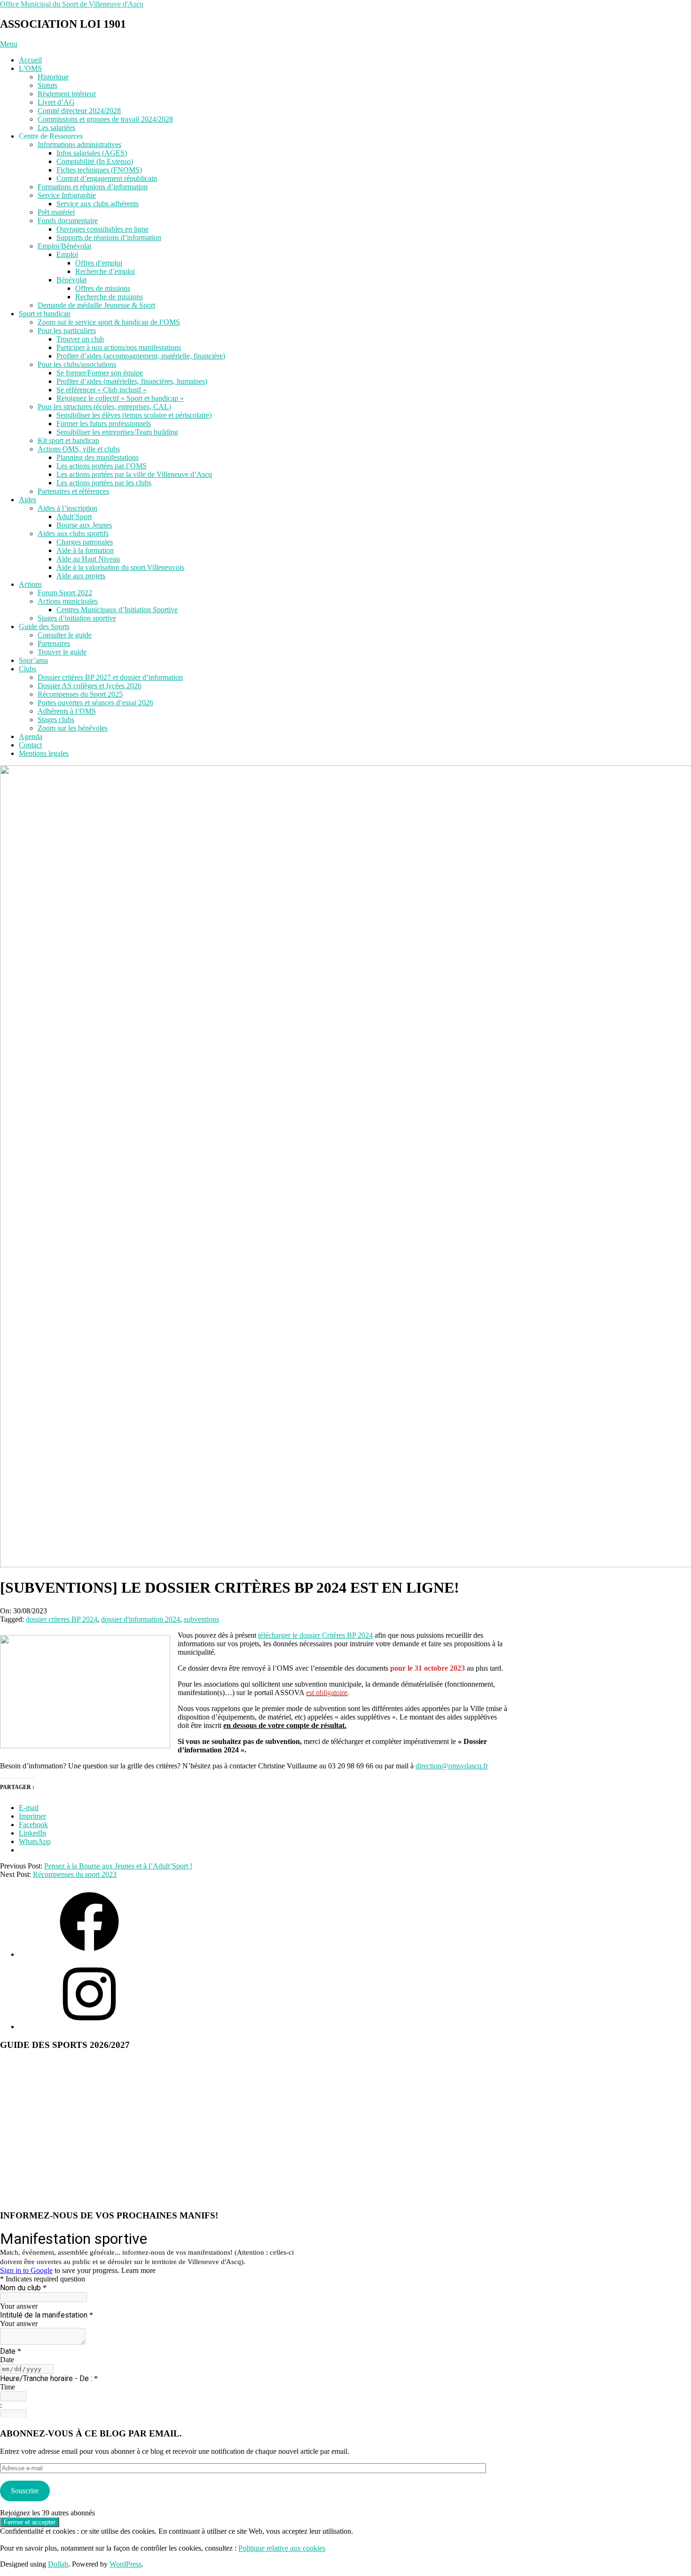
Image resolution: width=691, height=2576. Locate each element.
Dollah (58, 2564)
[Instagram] (89, 2027)
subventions (201, 1619)
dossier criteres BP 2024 (62, 1619)
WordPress (126, 2564)
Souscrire (25, 2491)
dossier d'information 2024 (141, 1619)
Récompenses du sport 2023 (75, 1874)
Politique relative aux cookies (282, 2548)
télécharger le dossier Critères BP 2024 (315, 1635)
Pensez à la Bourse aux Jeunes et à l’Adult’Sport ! (118, 1866)
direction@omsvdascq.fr (452, 1766)
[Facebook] (89, 1954)
